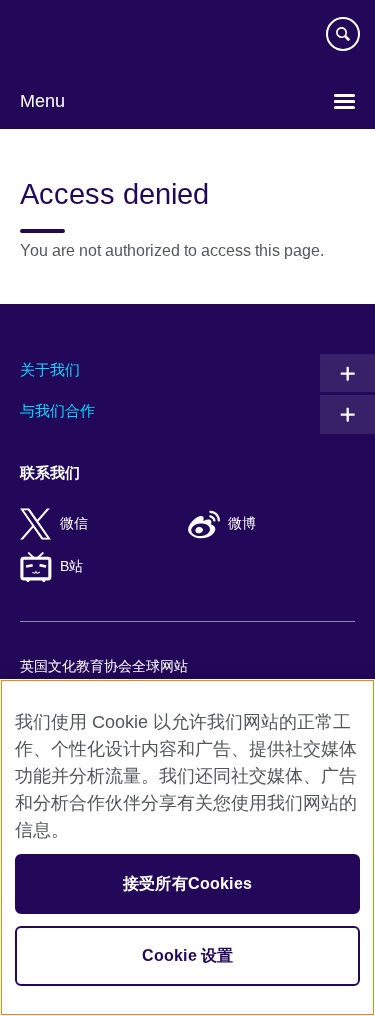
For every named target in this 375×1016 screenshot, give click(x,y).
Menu (42, 101)
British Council (71, 37)
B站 (71, 566)
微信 (74, 523)
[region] (187, 847)
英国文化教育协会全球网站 (104, 666)
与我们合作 (57, 410)
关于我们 (50, 369)
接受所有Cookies (187, 883)
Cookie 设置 (187, 955)
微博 (242, 523)
